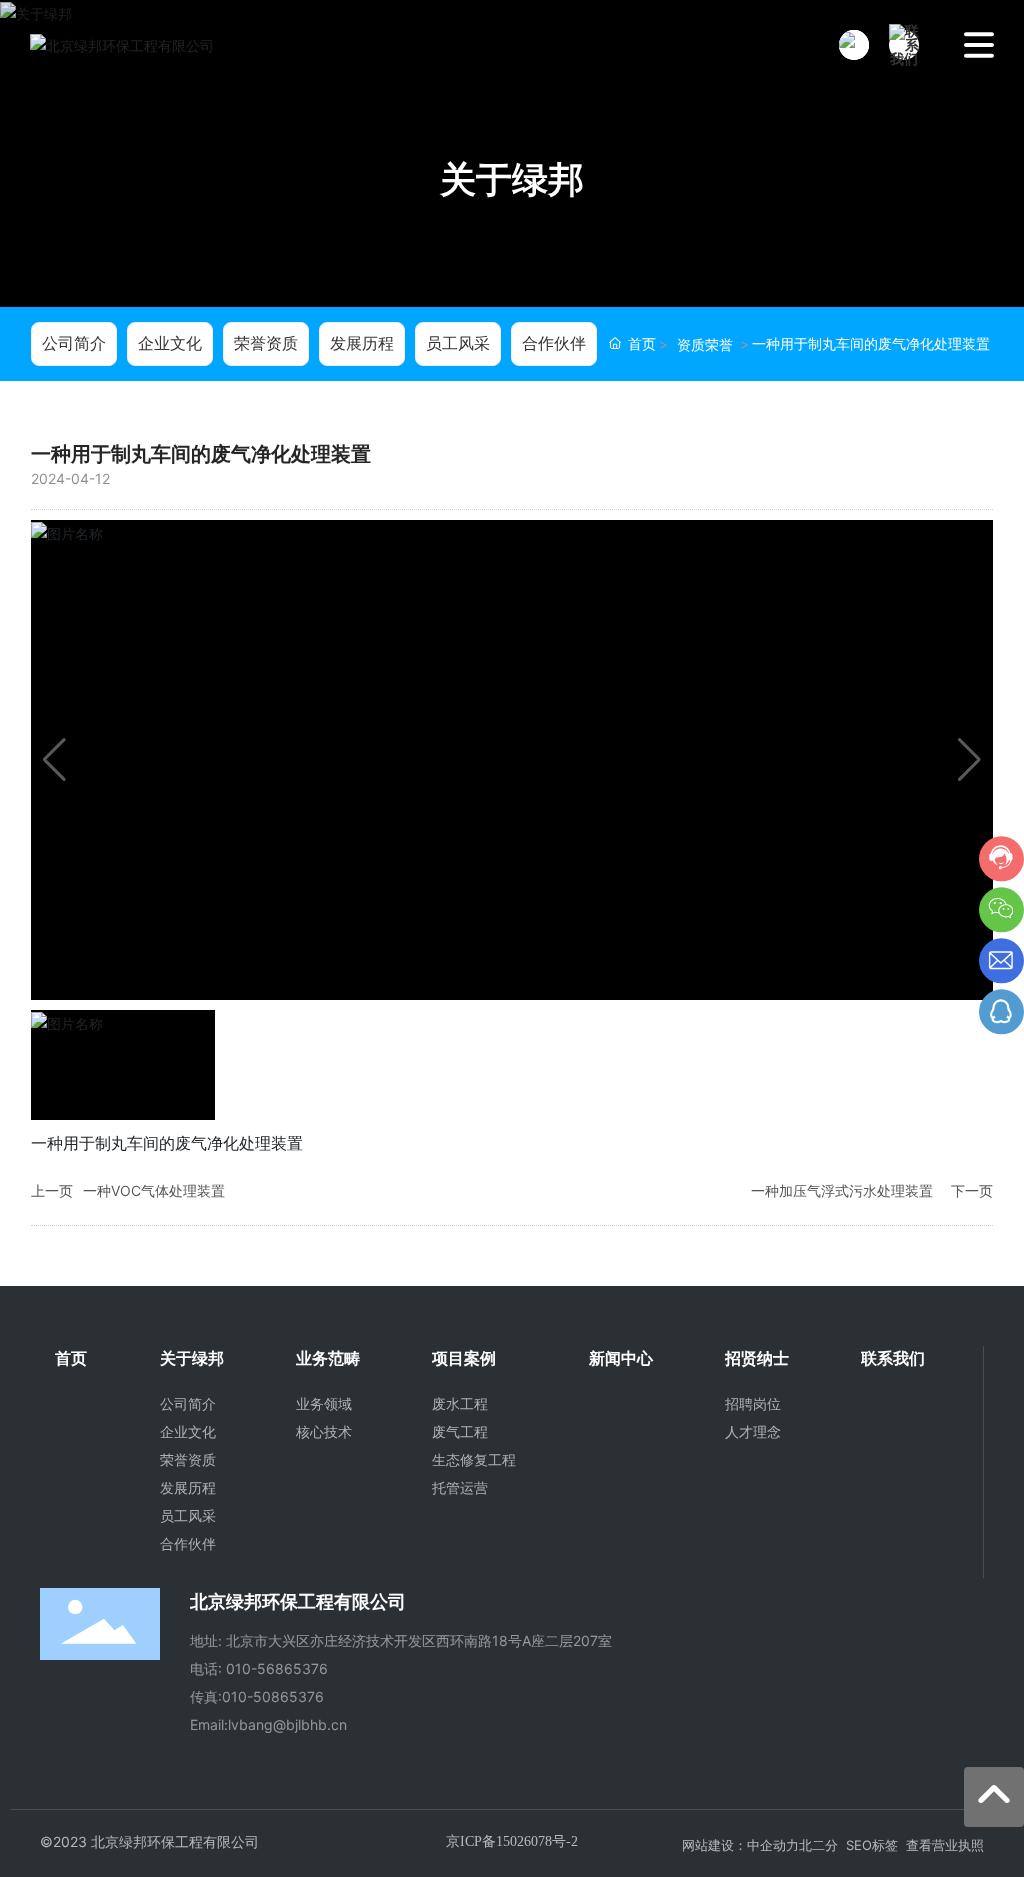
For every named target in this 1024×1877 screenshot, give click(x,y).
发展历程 (362, 343)
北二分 (818, 1845)
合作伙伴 (554, 343)
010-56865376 (277, 1668)
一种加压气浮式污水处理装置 (842, 1190)
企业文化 (170, 343)
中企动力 (773, 1845)
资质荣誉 (705, 344)
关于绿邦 (512, 179)
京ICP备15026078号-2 (512, 1841)
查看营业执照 (945, 1845)
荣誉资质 (266, 343)
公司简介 (74, 343)
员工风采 (458, 343)
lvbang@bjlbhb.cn (287, 1724)
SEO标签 (872, 1845)
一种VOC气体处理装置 (154, 1190)
